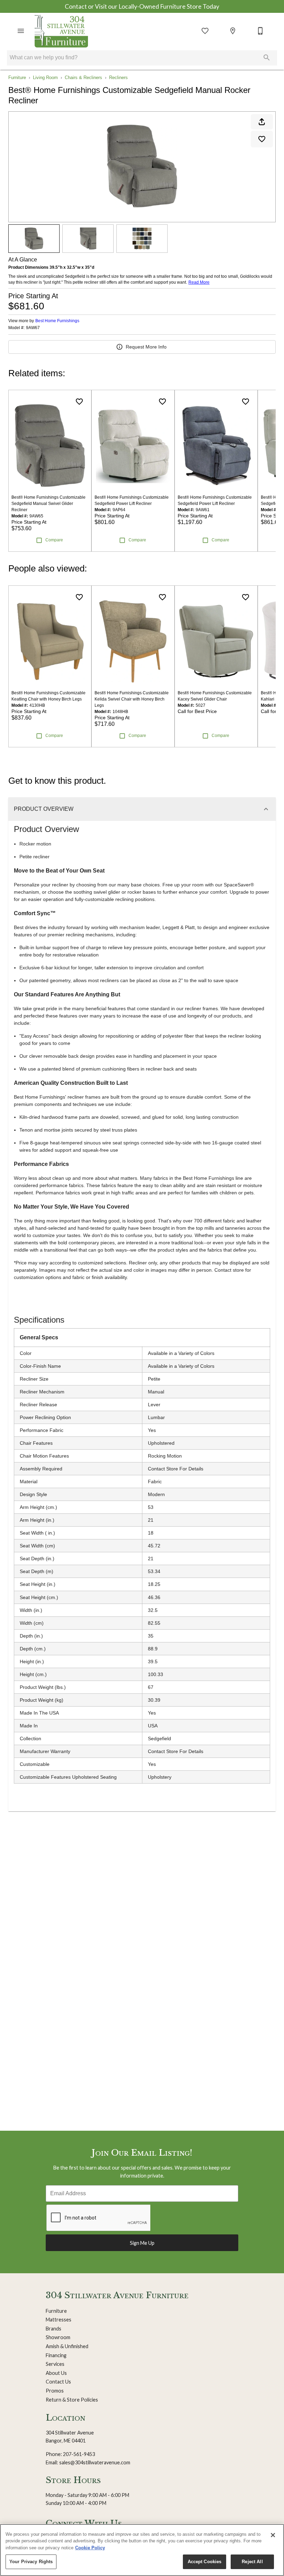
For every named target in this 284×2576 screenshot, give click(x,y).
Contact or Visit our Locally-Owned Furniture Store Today (142, 6)
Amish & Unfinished (67, 2346)
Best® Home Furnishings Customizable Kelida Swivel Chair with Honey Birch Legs (132, 699)
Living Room (45, 78)
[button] (21, 31)
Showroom (58, 2337)
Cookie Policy (90, 2548)
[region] (142, 2550)
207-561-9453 (79, 2454)
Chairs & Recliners (83, 78)
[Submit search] (267, 58)
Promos (55, 2391)
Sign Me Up (142, 2243)
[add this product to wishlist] (262, 139)
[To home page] (61, 31)
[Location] (233, 31)
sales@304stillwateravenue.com (95, 2462)
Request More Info (146, 347)
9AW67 (33, 328)
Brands (54, 2329)
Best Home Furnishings (57, 321)
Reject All (252, 2562)
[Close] (273, 2535)
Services (55, 2364)
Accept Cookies (205, 2562)
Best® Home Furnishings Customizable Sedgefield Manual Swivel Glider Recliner (48, 504)
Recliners (118, 78)
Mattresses (59, 2320)
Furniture (17, 78)
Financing (56, 2355)
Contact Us (58, 2382)
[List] (205, 31)
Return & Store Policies (72, 2400)
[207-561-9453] (260, 31)
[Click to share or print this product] (262, 122)
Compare (54, 540)
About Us (56, 2373)
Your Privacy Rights (31, 2562)
